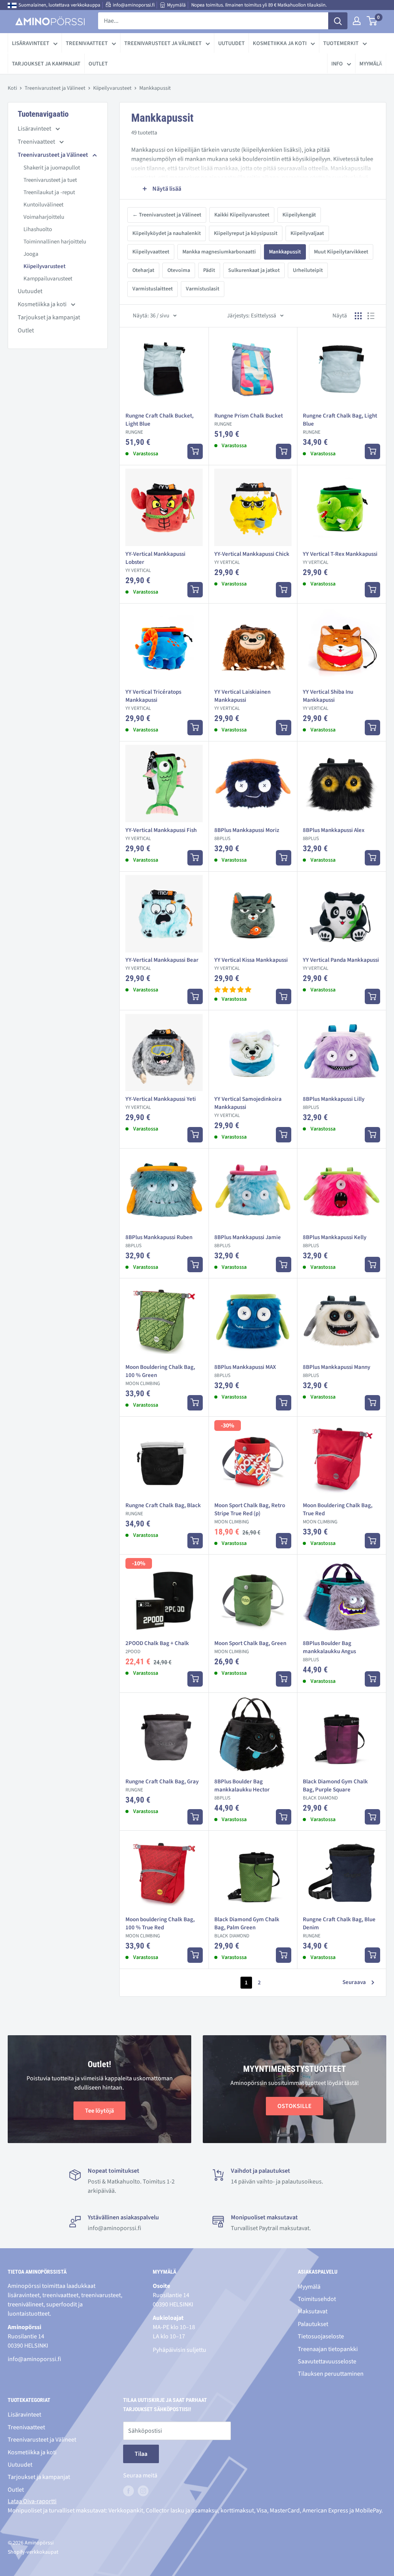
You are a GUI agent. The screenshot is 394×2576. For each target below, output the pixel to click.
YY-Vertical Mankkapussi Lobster (155, 558)
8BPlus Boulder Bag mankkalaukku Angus (329, 1647)
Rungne (134, 432)
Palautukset (313, 2324)
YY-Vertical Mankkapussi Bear (162, 960)
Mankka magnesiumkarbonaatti (219, 252)
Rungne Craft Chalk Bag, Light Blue (340, 420)
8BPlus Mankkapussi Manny (336, 1367)
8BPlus (222, 839)
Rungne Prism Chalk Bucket (249, 416)
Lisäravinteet (31, 43)
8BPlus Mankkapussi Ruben (159, 1237)
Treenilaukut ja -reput (49, 192)
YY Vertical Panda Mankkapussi (341, 960)
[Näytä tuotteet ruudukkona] (358, 316)
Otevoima (179, 270)
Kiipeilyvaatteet (151, 252)
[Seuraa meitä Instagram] (143, 2491)
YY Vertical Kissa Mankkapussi (251, 960)
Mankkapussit (285, 252)
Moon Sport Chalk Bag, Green (250, 1643)
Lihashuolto (38, 229)
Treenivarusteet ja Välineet (163, 43)
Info (337, 64)
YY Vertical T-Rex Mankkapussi (340, 554)
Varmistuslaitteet (153, 289)
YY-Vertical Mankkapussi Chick (252, 554)
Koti (12, 88)
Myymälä (176, 5)
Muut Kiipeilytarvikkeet (341, 252)
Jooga (31, 254)
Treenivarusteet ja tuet (50, 180)
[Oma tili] (357, 21)
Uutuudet (231, 43)
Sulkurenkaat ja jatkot (254, 270)
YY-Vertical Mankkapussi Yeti (161, 1099)
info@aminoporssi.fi (134, 5)
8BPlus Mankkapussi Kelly (335, 1237)
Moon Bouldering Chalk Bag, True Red (338, 1509)
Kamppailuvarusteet (48, 279)
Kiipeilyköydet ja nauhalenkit (167, 233)
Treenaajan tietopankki (328, 2349)
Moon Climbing (143, 1384)
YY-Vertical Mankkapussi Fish (161, 830)
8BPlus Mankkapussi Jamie (248, 1237)
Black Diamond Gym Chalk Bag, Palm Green (247, 1924)
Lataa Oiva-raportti (32, 2501)
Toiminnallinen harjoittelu (55, 242)
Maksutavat (313, 2311)
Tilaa (141, 2454)
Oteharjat (143, 270)
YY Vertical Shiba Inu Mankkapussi (328, 696)
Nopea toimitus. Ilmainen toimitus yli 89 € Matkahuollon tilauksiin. (259, 5)
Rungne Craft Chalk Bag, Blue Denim (339, 1924)
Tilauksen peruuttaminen (331, 2374)
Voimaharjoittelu (44, 217)
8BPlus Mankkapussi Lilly (334, 1099)
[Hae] (338, 21)
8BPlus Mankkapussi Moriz (247, 830)
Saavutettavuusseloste (327, 2361)
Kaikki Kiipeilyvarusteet (242, 215)
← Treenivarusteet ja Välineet (167, 215)
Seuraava (354, 1982)
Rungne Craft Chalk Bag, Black (163, 1505)
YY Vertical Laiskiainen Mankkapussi (242, 696)
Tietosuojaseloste (321, 2336)
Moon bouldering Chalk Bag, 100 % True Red (160, 1924)
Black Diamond (320, 1798)
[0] (372, 21)
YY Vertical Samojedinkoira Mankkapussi (248, 1103)
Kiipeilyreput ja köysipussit (246, 233)
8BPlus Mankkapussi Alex (334, 830)
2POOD (133, 1652)
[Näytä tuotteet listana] (371, 316)
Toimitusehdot (317, 2299)
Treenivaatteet (87, 43)
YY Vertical (138, 570)
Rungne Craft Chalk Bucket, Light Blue (159, 420)
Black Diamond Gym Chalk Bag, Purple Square (335, 1786)
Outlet (98, 64)
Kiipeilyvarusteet (112, 88)
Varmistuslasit (203, 289)
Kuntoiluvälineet (43, 205)
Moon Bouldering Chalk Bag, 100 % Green (160, 1371)
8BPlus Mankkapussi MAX (245, 1367)
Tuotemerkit (341, 43)
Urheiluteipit (308, 270)
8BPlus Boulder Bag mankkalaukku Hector (242, 1786)
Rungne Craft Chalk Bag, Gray (162, 1782)
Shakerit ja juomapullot (52, 168)
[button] (233, 990)
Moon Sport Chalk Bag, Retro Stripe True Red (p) (250, 1509)
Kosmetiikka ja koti (280, 43)
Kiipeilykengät (299, 215)
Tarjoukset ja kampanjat (46, 64)
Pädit (209, 270)
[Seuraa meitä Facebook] (129, 2491)
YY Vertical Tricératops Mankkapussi (153, 696)
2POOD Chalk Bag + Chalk (157, 1643)
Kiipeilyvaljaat (307, 233)
